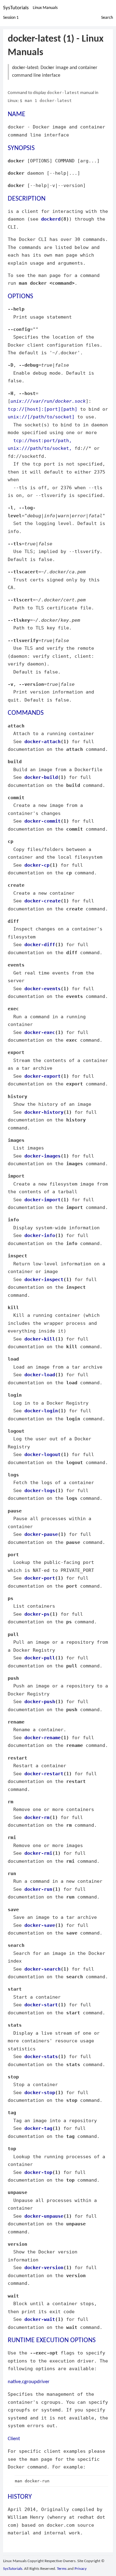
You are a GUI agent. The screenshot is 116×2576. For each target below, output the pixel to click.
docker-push (40, 1701)
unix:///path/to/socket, (40, 448)
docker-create (43, 901)
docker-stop (40, 2092)
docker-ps (37, 1614)
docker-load (40, 1375)
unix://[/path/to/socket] (41, 417)
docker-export (43, 1076)
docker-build (41, 777)
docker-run (38, 1889)
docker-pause (41, 1534)
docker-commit (43, 821)
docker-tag (38, 2128)
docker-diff (40, 944)
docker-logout (43, 1454)
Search (107, 18)
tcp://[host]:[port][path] (43, 409)
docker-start (41, 2005)
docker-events (43, 989)
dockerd (51, 219)
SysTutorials (16, 8)
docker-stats (41, 2056)
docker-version (44, 2267)
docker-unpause (44, 2216)
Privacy (81, 2569)
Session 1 (11, 18)
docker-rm (37, 1817)
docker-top (38, 2172)
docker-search (43, 1969)
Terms (62, 2569)
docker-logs (40, 1490)
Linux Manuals (45, 8)
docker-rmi (38, 1853)
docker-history (44, 1112)
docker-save (40, 1925)
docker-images (43, 1156)
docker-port (40, 1578)
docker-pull (40, 1658)
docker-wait (40, 2319)
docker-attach (43, 741)
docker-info (40, 1235)
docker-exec (40, 1032)
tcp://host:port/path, (43, 440)
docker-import (43, 1200)
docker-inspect (44, 1279)
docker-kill (40, 1339)
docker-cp (37, 865)
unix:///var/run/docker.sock (48, 401)
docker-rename (43, 1738)
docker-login (41, 1411)
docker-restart (44, 1774)
